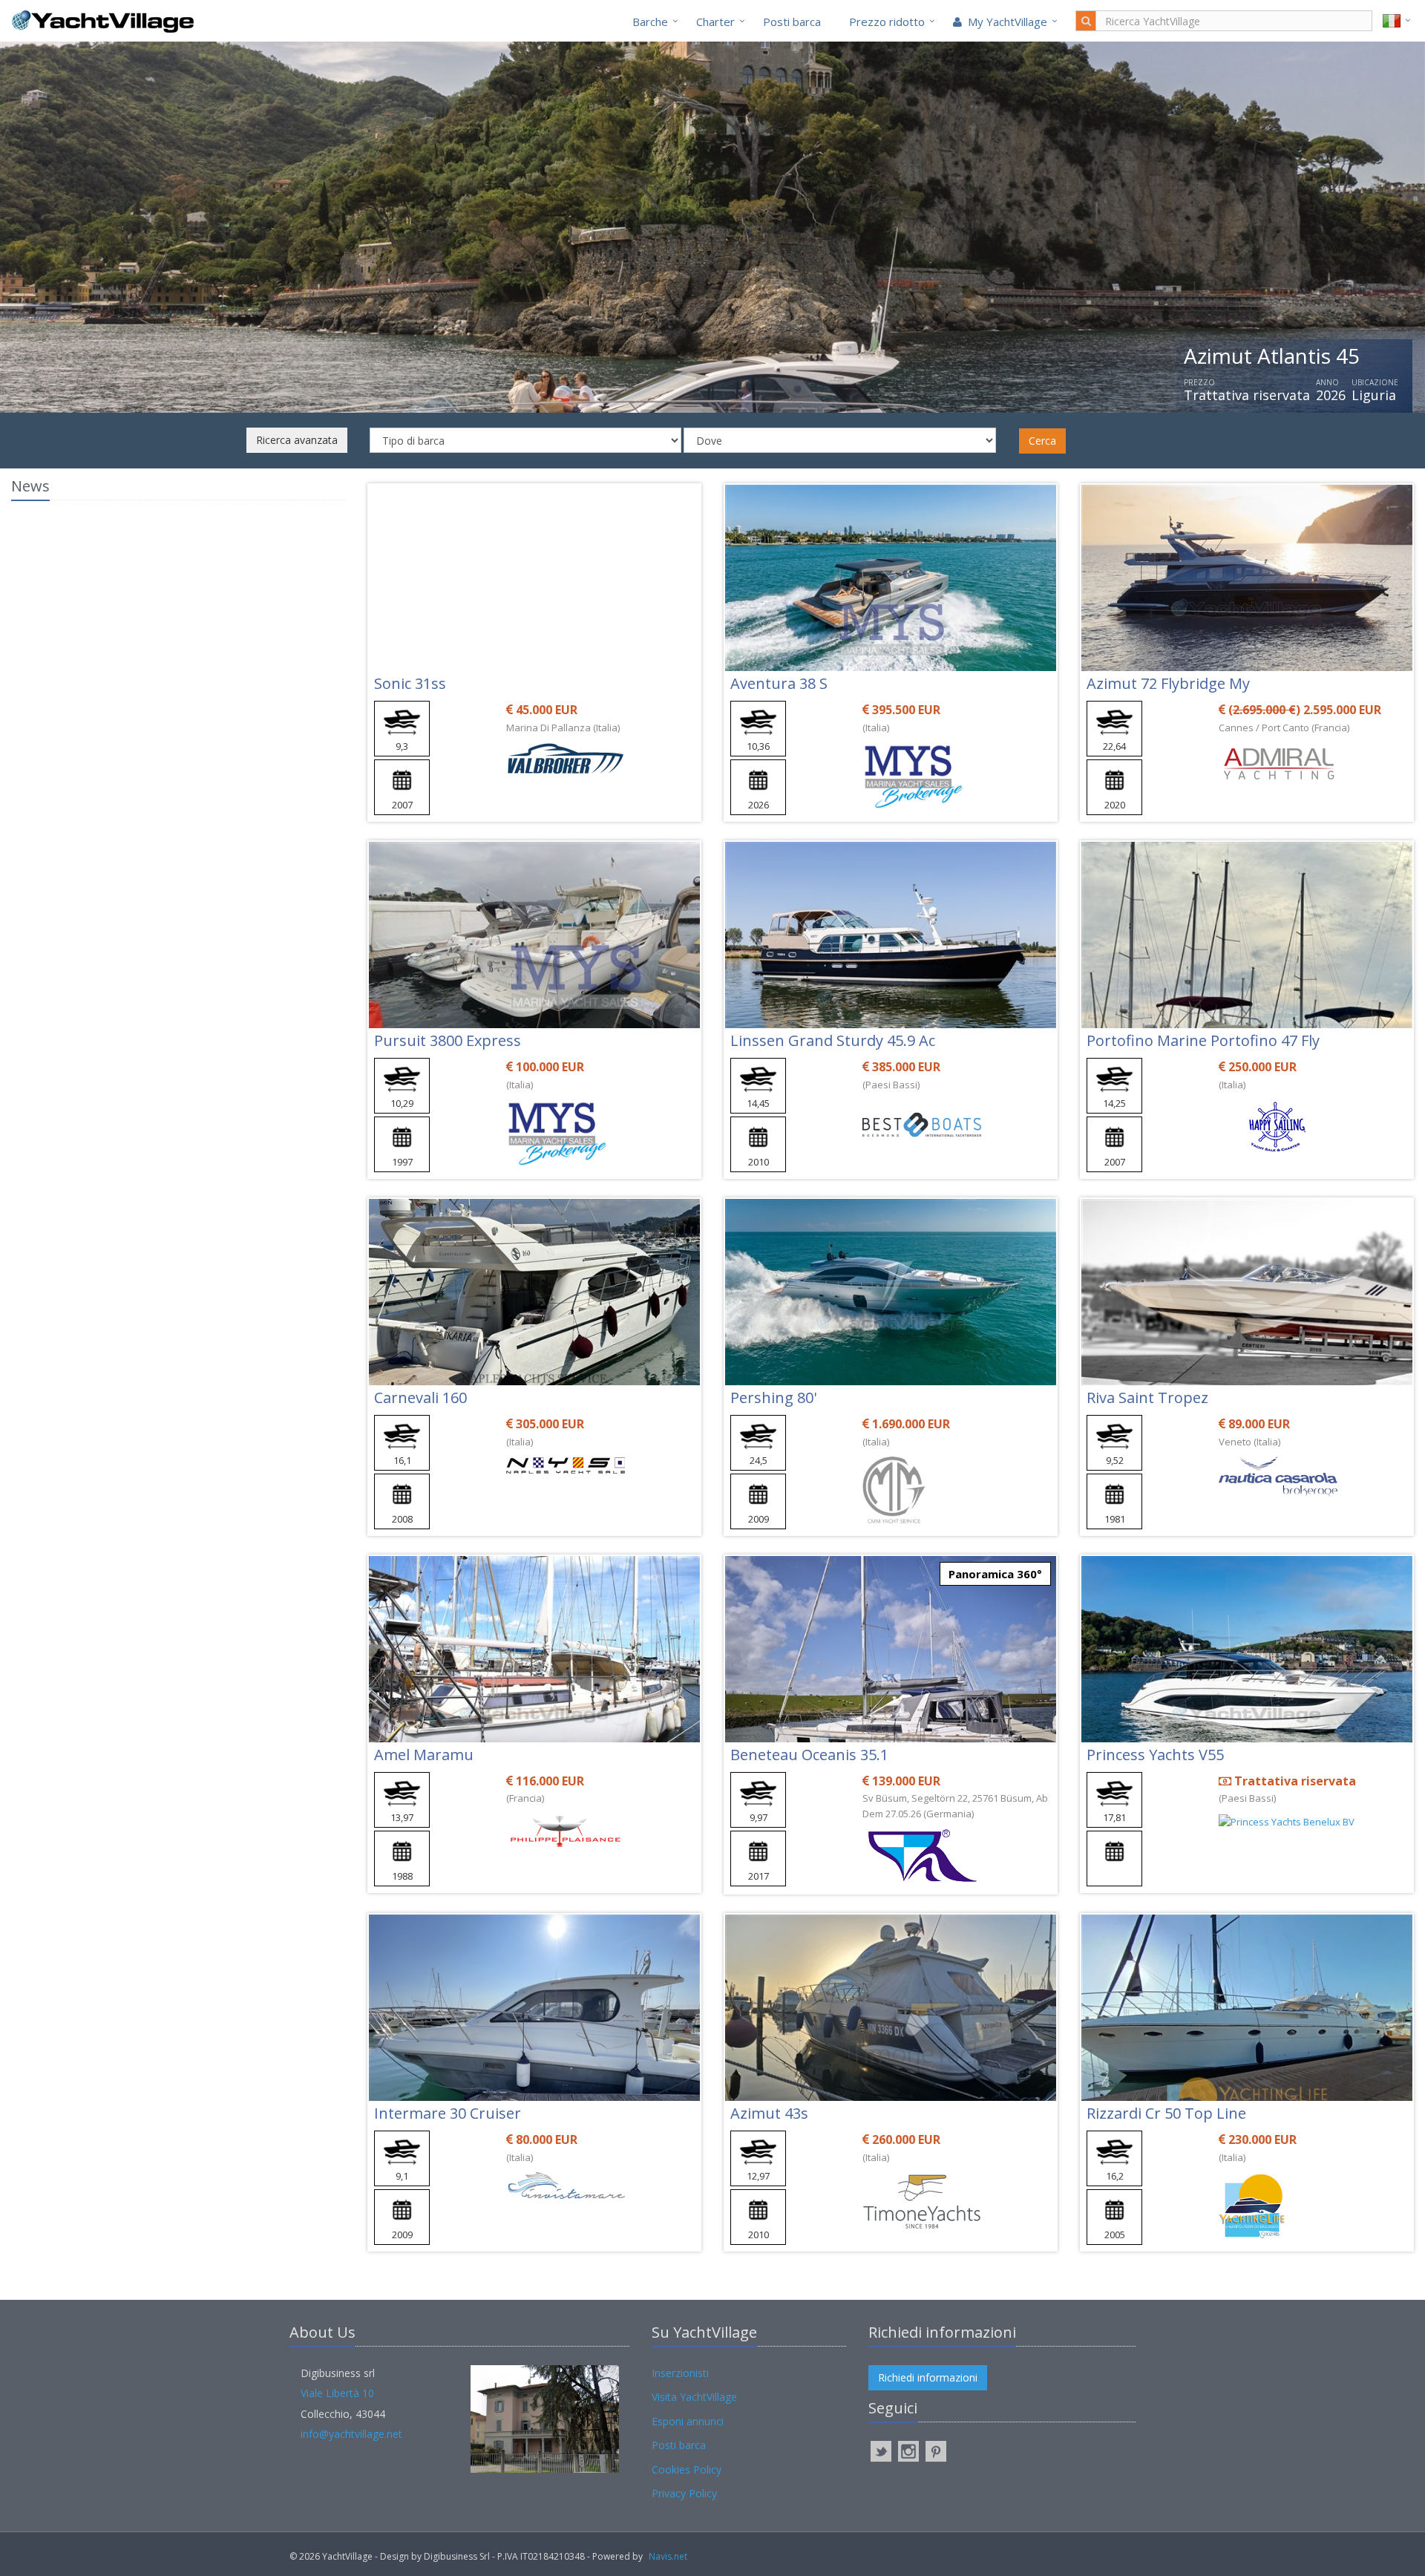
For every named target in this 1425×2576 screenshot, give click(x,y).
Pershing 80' (773, 1397)
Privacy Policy (684, 2493)
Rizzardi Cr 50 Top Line (1166, 2113)
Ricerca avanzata (297, 440)
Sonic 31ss (410, 683)
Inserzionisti (680, 2373)
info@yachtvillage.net (351, 2434)
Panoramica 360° (995, 1574)
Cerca (1042, 441)
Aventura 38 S (779, 683)
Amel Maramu (424, 1755)
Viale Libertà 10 (337, 2393)
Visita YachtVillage (694, 2397)
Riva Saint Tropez (1147, 1397)
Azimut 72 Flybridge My (1168, 683)
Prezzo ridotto (887, 22)
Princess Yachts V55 (1155, 1755)
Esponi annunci (688, 2421)
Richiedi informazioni (928, 2377)
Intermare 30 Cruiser (448, 2113)
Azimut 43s (769, 2113)
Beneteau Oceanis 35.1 (809, 1755)
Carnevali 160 (420, 1397)
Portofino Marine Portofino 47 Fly (1203, 1040)
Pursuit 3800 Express (448, 1040)
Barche (650, 22)
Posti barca (792, 22)
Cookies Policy (687, 2469)
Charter (715, 22)
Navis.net (668, 2556)
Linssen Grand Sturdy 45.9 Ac (833, 1040)
